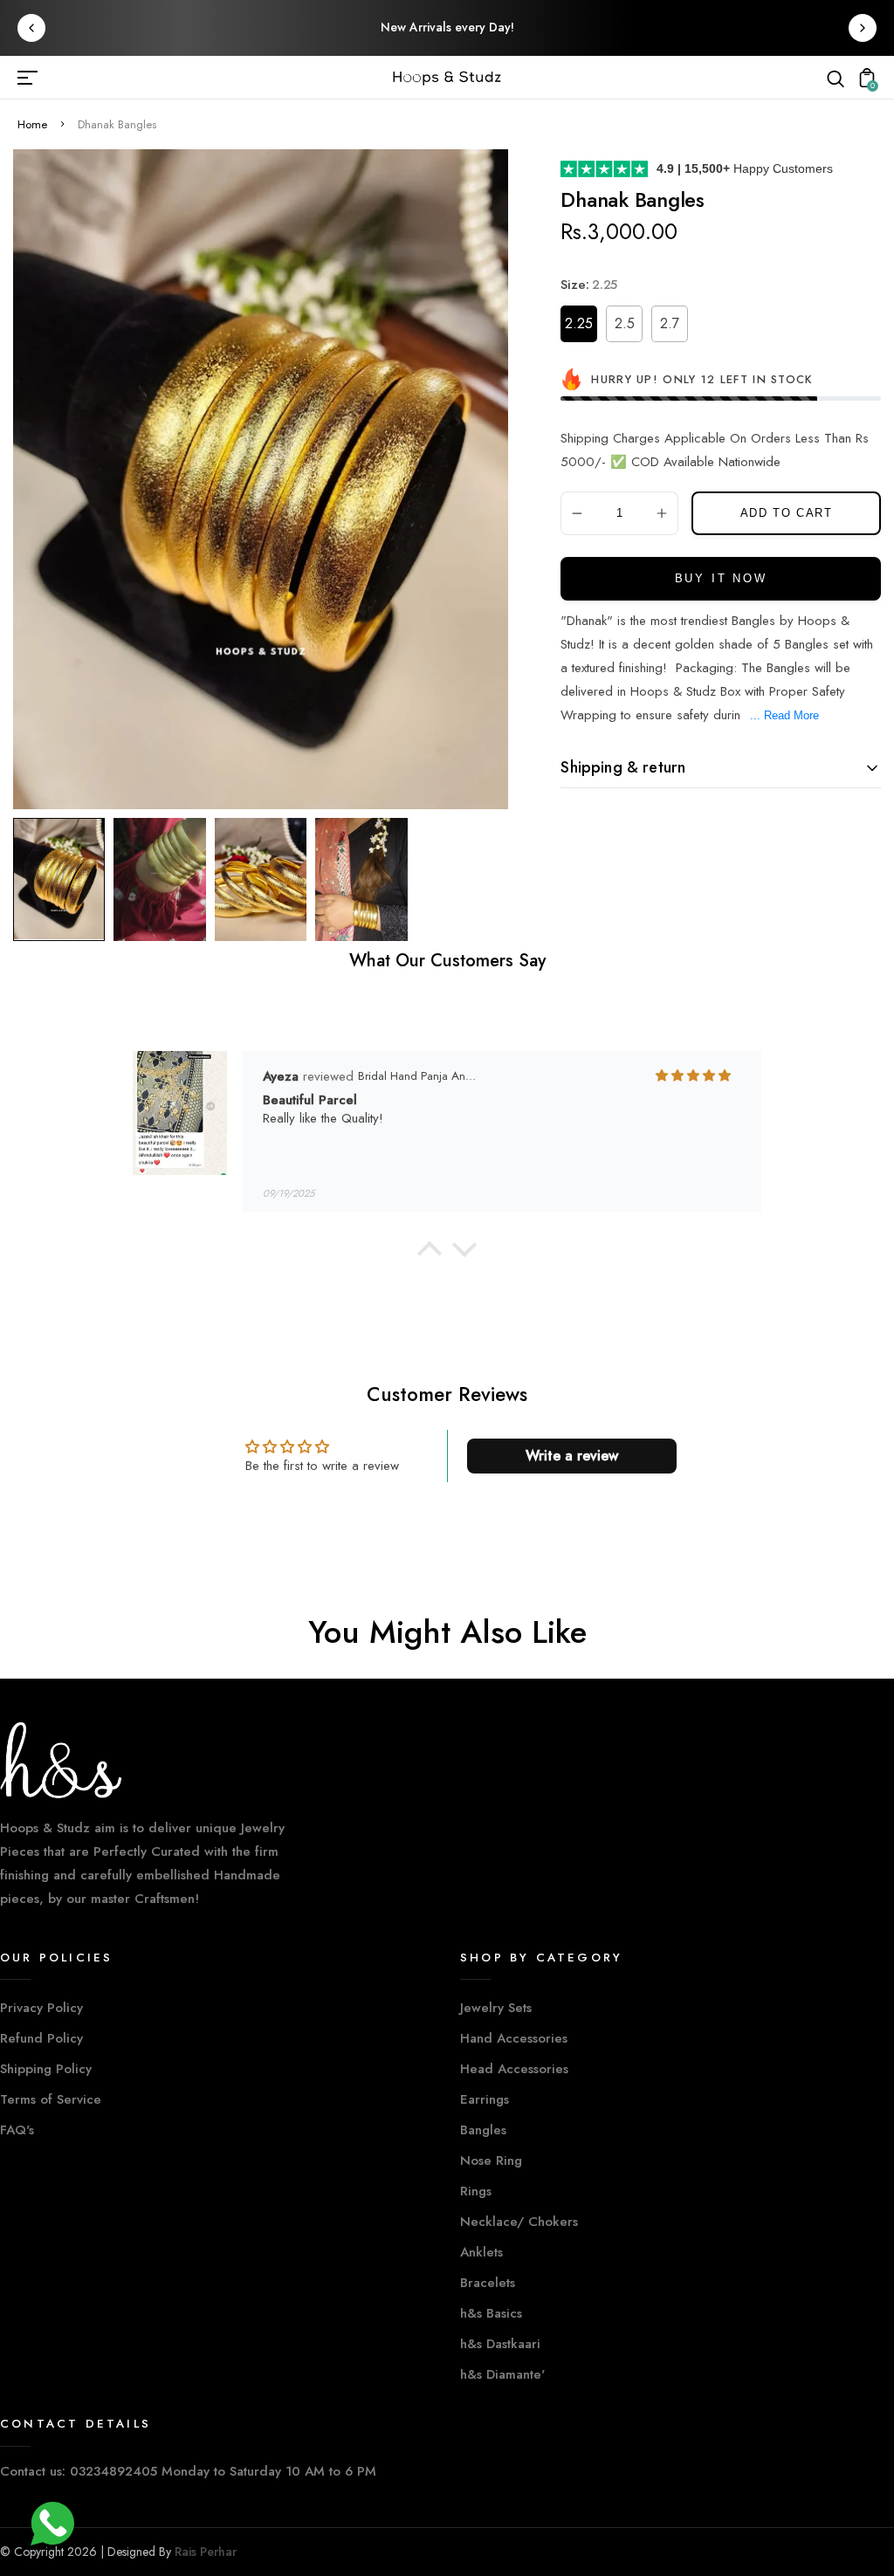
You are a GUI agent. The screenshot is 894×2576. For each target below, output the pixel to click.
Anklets (481, 2252)
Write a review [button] (572, 1456)
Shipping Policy (46, 2069)
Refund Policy (41, 2038)
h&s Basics (491, 2313)
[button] (430, 1254)
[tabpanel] (63, 879)
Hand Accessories (514, 2038)
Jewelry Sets (496, 2008)
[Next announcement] (863, 28)
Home (32, 124)
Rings (476, 2191)
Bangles (483, 2130)
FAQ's (17, 2130)
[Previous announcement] (31, 28)
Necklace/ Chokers (519, 2222)
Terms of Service (51, 2099)
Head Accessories (514, 2069)
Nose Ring (491, 2160)
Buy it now (721, 578)
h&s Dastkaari (500, 2344)
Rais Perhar (206, 2552)
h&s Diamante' (502, 2374)
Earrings (485, 2099)
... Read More (784, 715)
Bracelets (488, 2283)
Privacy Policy (41, 2008)
